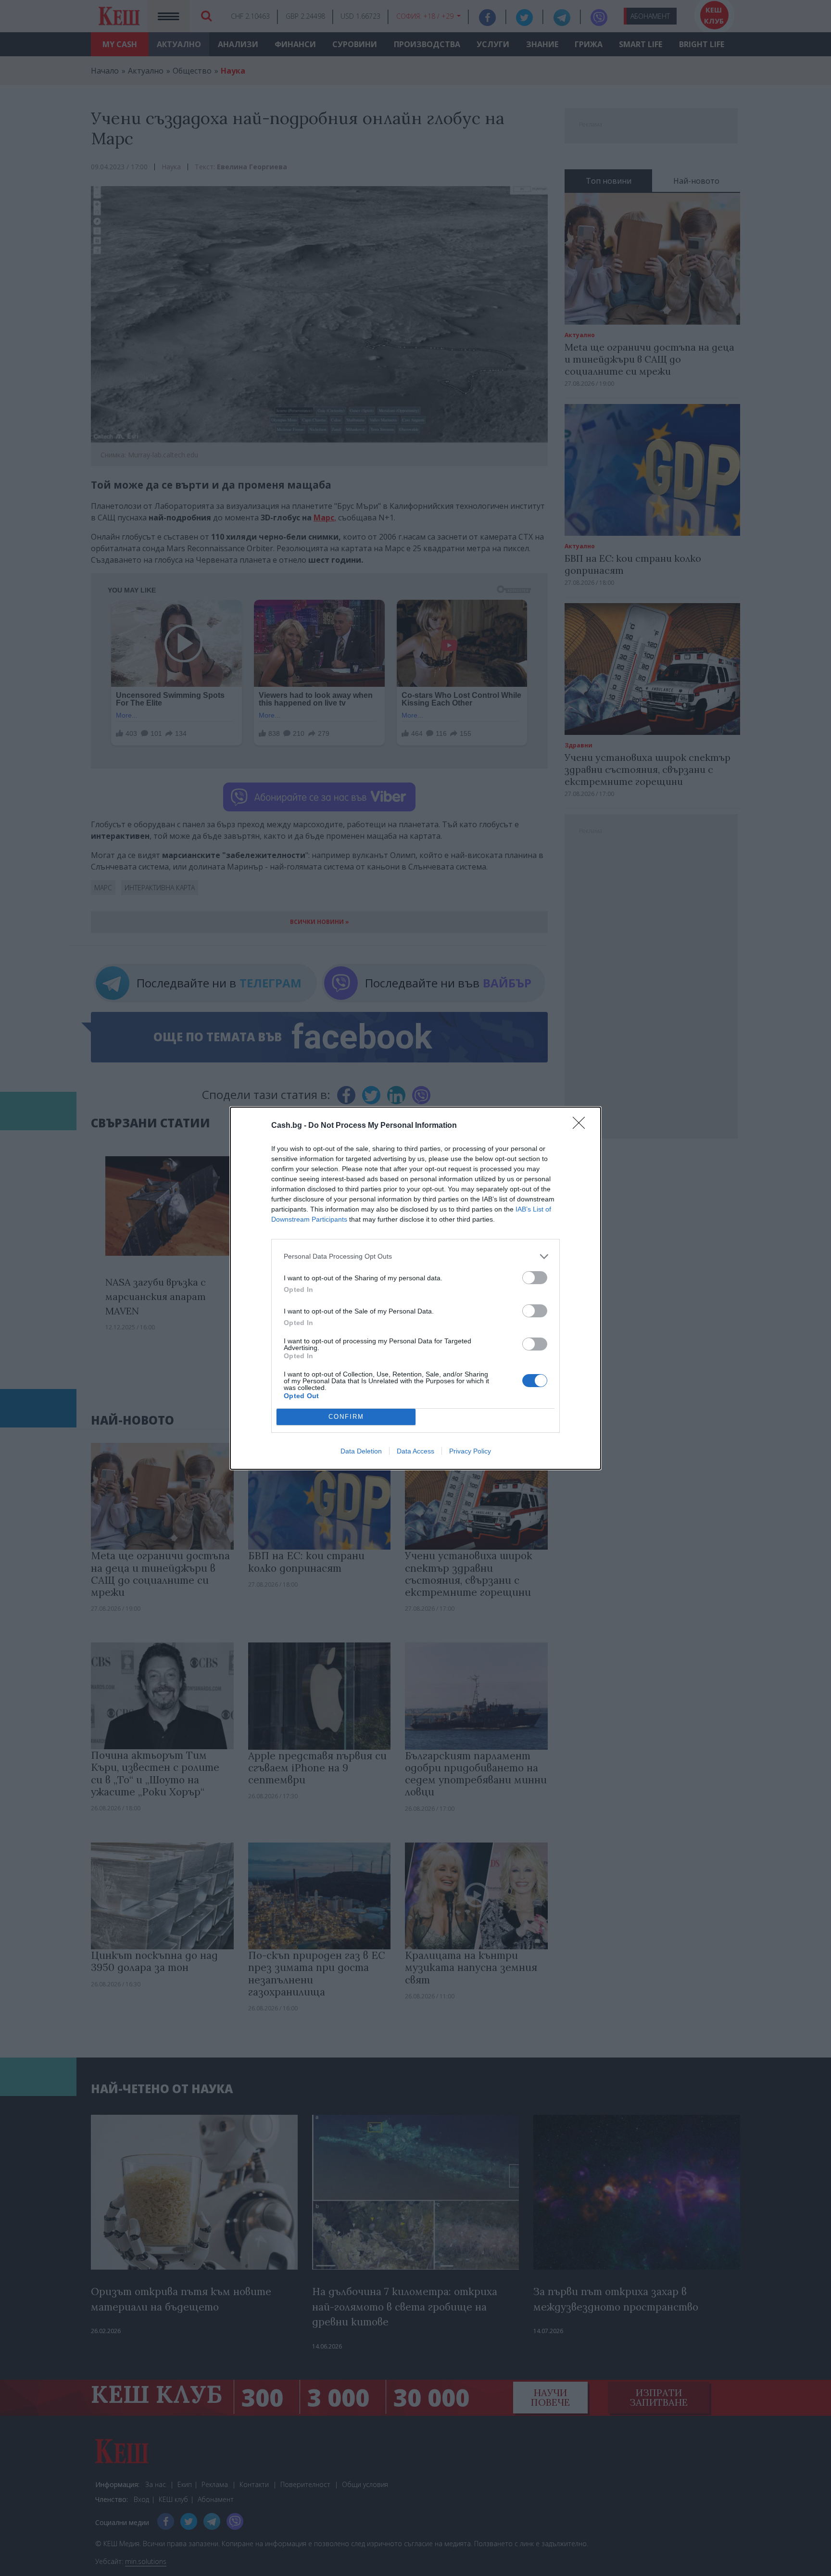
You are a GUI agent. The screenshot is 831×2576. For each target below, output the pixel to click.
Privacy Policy (470, 1451)
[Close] (582, 1126)
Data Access (415, 1451)
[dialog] (415, 1288)
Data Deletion (361, 1451)
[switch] (535, 1278)
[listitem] (415, 1256)
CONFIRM (346, 1417)
